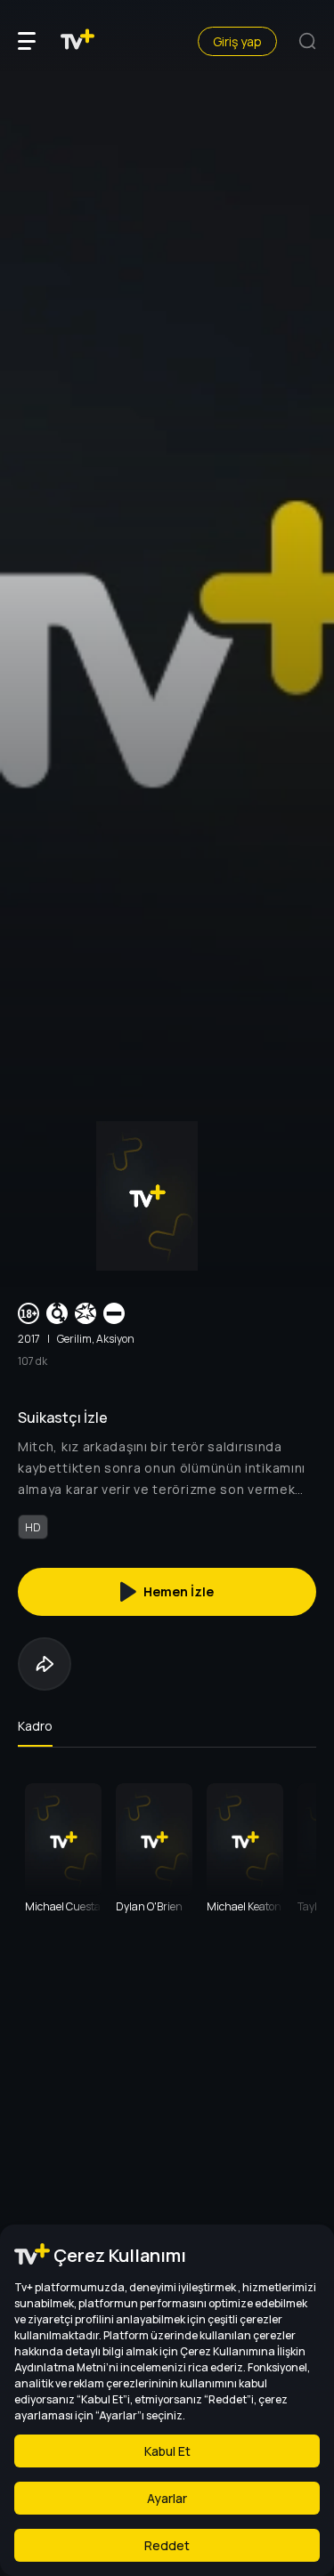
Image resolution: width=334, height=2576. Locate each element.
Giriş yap (237, 41)
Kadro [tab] (35, 1726)
